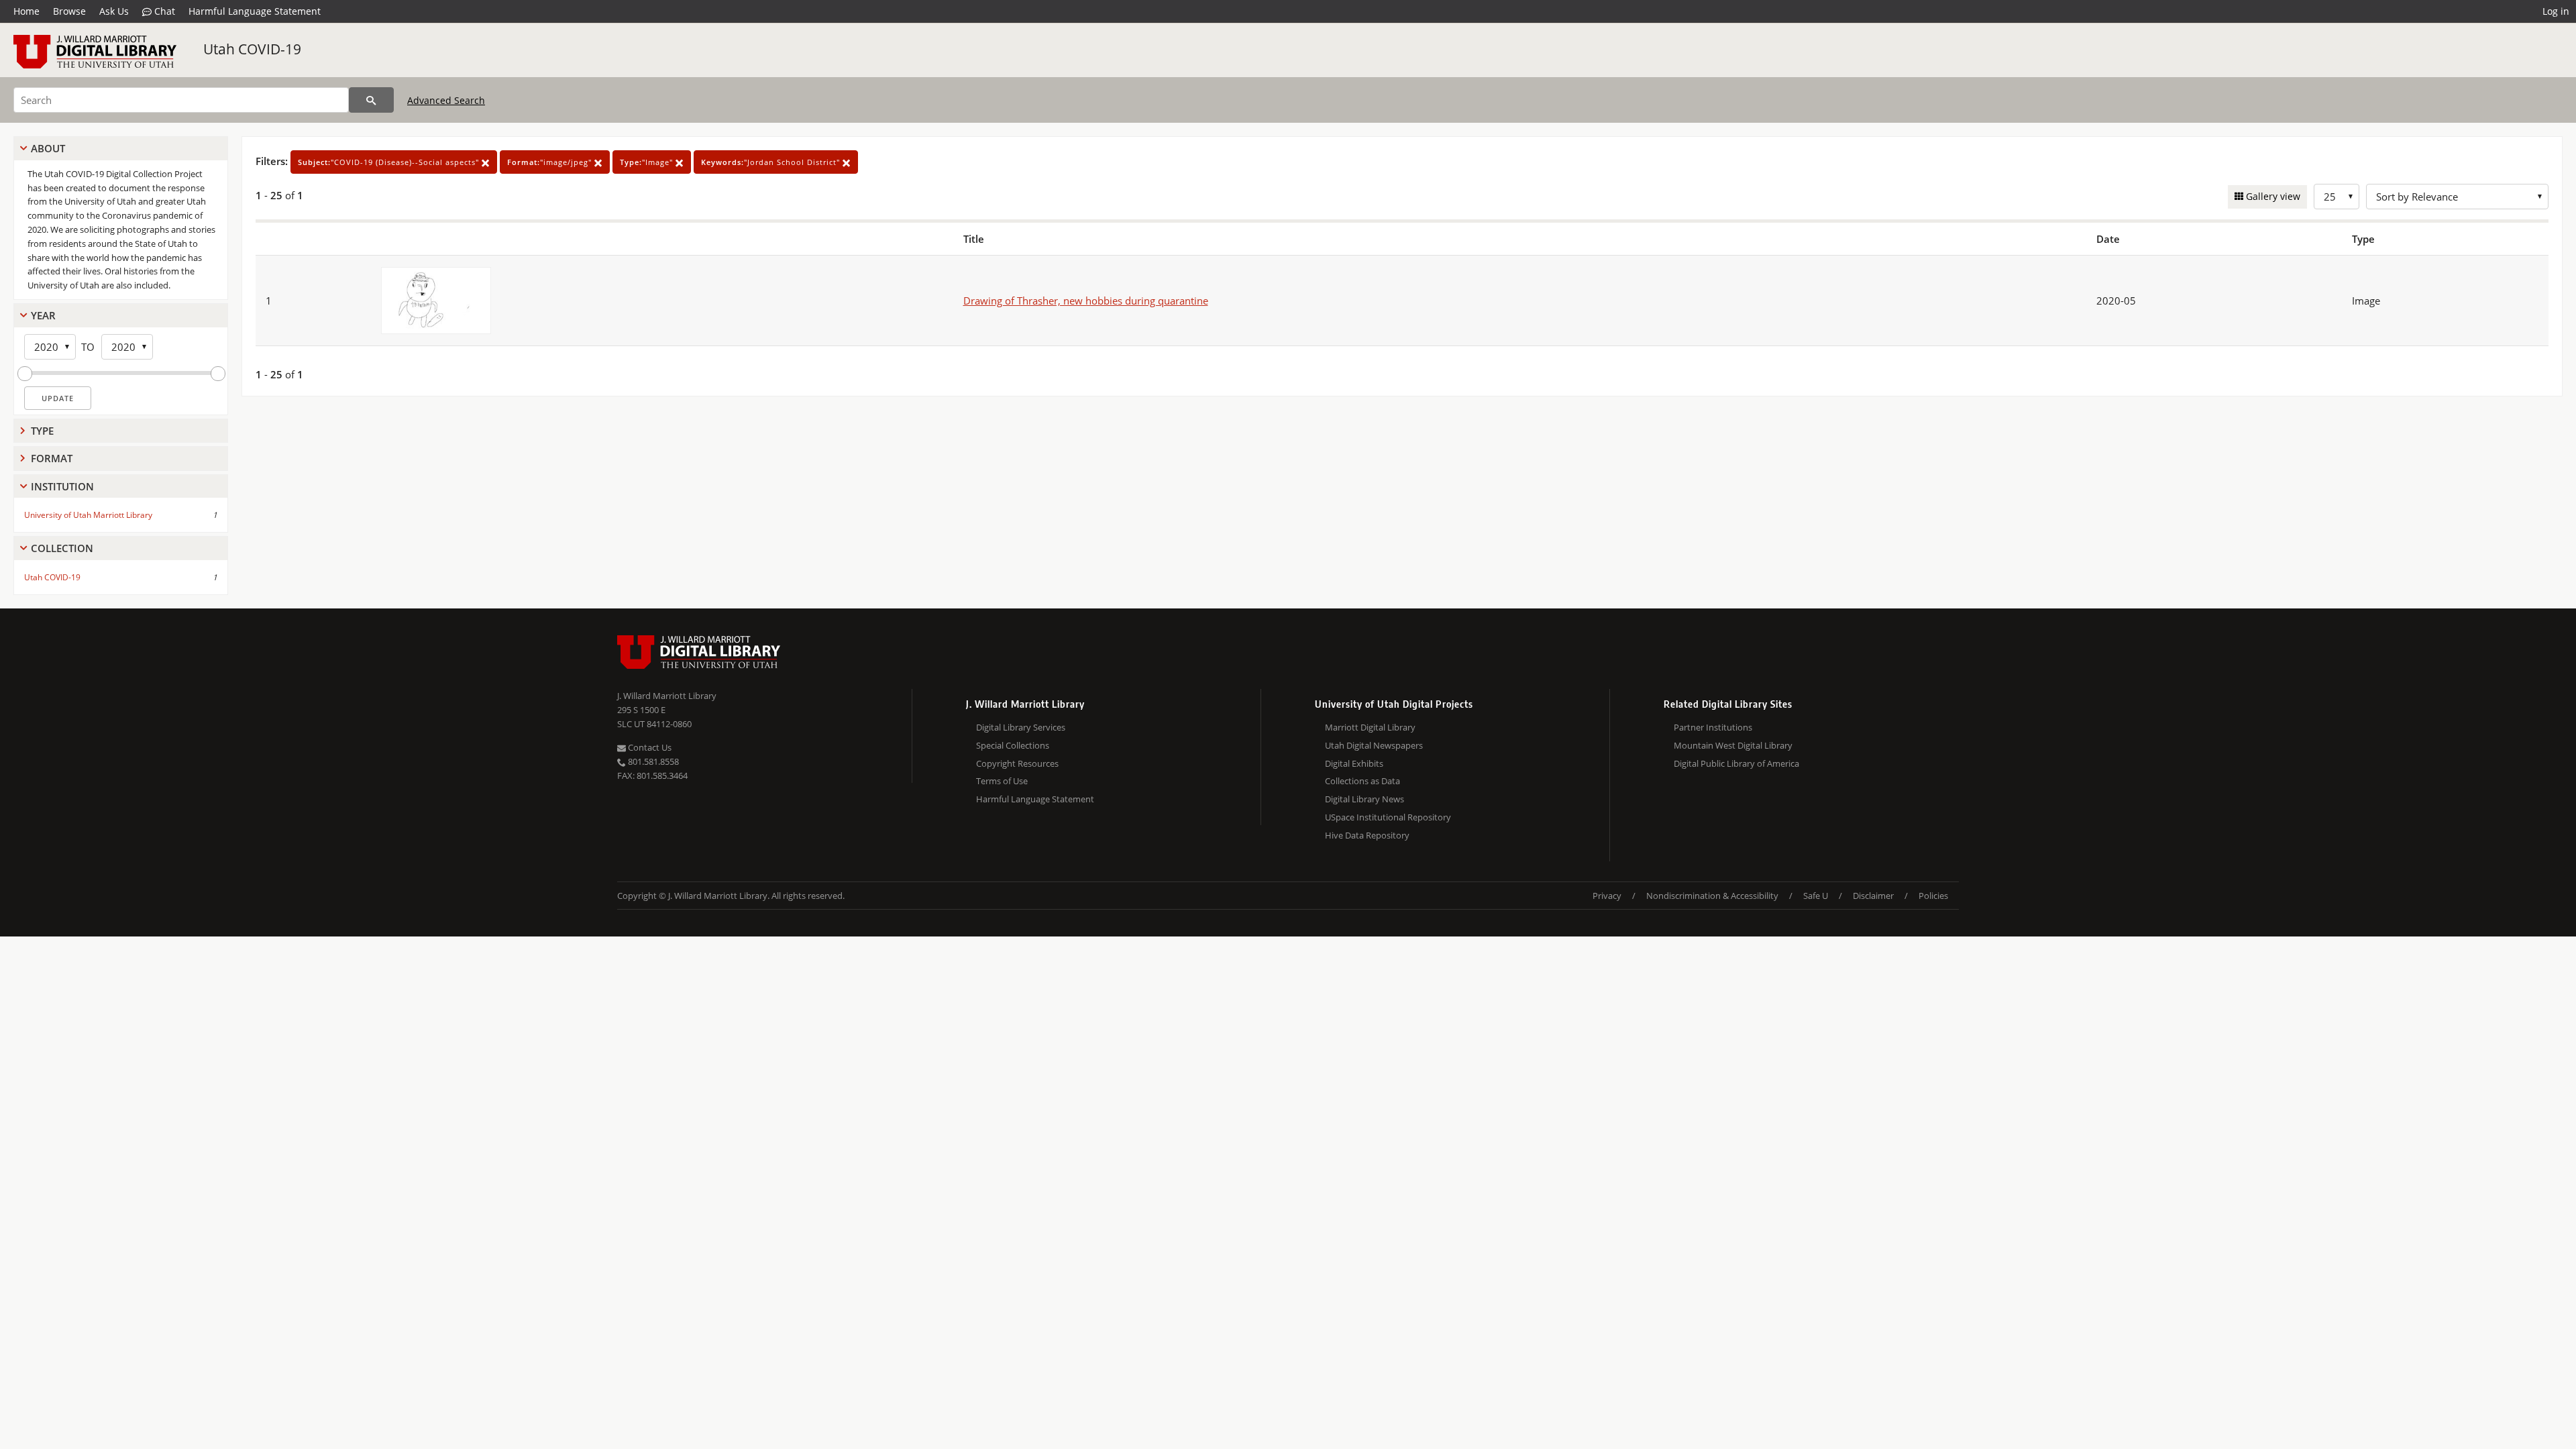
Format (52, 458)
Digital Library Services (1021, 727)
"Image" (648, 162)
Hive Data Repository (1367, 835)
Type (42, 431)
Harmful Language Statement (255, 11)
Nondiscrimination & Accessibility (1712, 896)
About (48, 148)
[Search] (371, 100)
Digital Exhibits (1354, 763)
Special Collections (1013, 745)
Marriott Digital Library (1370, 727)
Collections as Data (1362, 781)
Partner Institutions (1713, 727)
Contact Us (649, 747)
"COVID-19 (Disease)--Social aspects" (390, 162)
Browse (69, 11)
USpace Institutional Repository (1388, 817)
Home (26, 11)
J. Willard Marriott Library (667, 696)
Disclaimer (1873, 896)
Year (43, 315)
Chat (163, 11)
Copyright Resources (1017, 763)
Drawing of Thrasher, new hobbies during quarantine (1086, 301)
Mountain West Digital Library (1733, 745)
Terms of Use (1002, 781)
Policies (1933, 896)
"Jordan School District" (772, 162)
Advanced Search (446, 100)
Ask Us (114, 11)
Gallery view (2272, 196)
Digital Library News (1364, 799)
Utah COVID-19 (252, 49)
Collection (62, 548)
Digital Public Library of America (1736, 763)
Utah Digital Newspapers (1374, 745)
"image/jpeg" (551, 162)
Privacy (1607, 896)
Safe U (1816, 896)
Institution (62, 486)
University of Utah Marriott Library (88, 515)
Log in (2556, 11)
